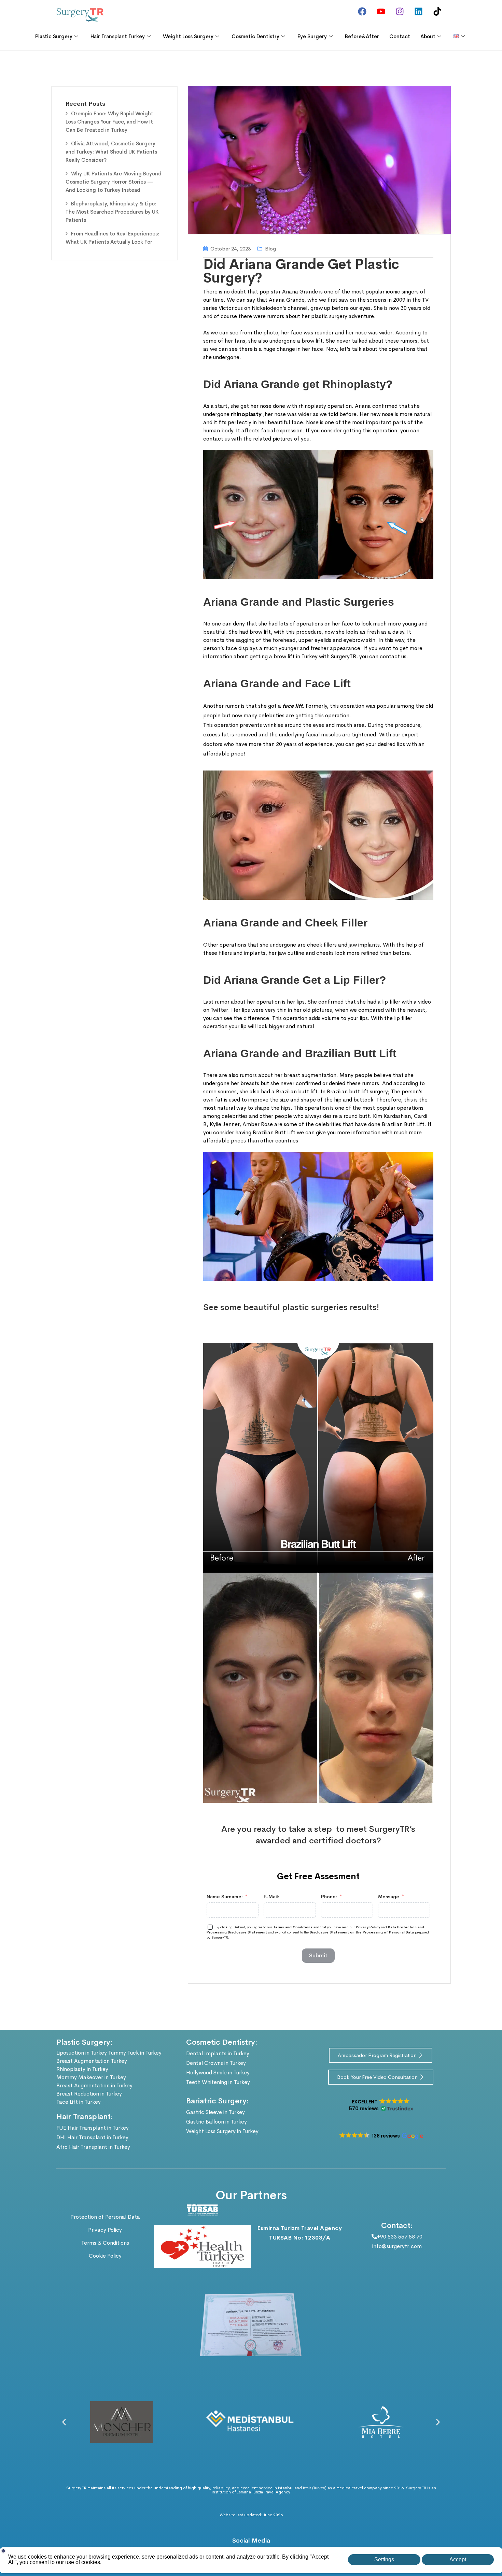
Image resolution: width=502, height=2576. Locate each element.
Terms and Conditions (293, 1927)
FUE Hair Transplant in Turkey (93, 2128)
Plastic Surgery (54, 36)
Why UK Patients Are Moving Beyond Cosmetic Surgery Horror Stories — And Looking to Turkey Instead (114, 182)
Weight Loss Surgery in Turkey (222, 2131)
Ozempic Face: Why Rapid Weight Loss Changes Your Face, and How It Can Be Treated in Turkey (109, 122)
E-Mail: (271, 1897)
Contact (400, 36)
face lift (292, 706)
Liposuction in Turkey (82, 2053)
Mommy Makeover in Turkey (91, 2077)
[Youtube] (381, 11)
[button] (381, 2105)
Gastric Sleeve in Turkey (215, 2112)
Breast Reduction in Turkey (89, 2094)
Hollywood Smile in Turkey (218, 2073)
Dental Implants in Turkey (218, 2053)
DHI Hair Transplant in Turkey (92, 2137)
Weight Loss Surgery (188, 36)
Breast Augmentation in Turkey (94, 2085)
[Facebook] (362, 11)
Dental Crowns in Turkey (216, 2063)
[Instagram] (400, 11)
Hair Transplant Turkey (118, 36)
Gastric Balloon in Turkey (217, 2122)
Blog (270, 249)
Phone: (329, 1897)
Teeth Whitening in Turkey (218, 2082)
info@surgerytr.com (397, 2246)
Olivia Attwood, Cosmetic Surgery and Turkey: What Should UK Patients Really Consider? (111, 152)
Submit (318, 1955)
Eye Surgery (312, 36)
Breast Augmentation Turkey (92, 2061)
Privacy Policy (368, 1927)
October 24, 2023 (231, 249)
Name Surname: (225, 1897)
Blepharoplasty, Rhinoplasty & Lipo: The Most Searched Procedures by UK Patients (112, 212)
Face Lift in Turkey (79, 2102)
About (428, 36)
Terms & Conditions (105, 2243)
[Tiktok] (437, 11)
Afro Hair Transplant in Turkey (93, 2147)
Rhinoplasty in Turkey (82, 2069)
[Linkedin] (418, 11)
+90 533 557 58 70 (400, 2237)
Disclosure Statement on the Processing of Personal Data (362, 1932)
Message (389, 1897)
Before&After (362, 36)
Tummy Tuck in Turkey (135, 2053)
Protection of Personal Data (105, 2217)
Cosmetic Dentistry (255, 36)
